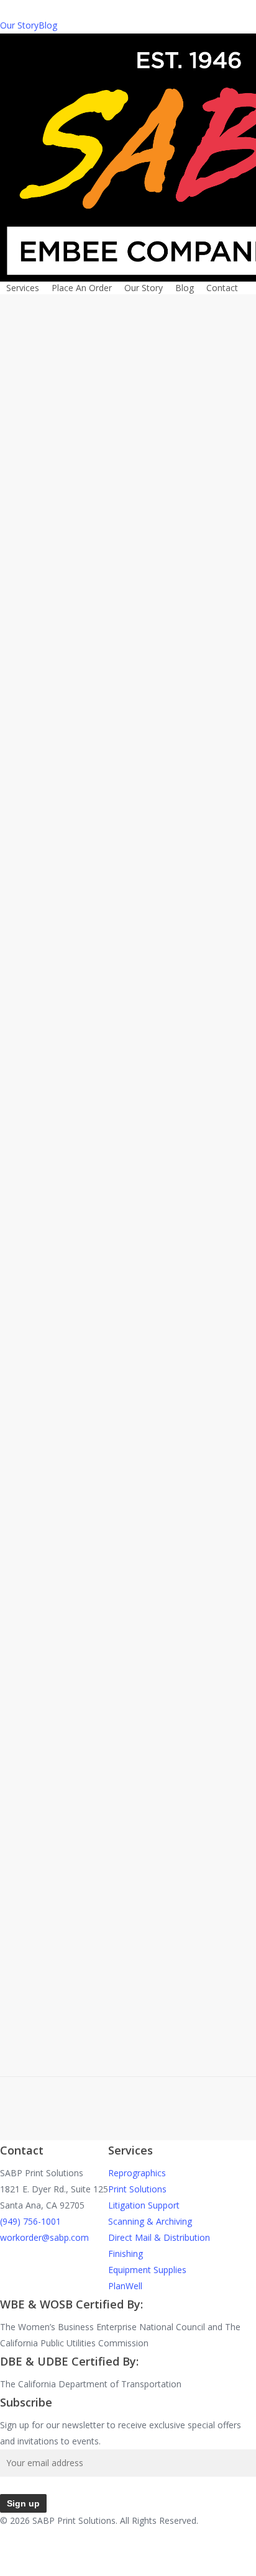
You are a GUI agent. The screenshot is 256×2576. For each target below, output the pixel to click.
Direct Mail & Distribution (159, 2237)
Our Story (19, 25)
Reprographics (137, 2173)
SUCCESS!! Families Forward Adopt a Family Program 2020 (150, 954)
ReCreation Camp (117, 1652)
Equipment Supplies (147, 2270)
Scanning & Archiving (150, 2221)
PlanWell (125, 2286)
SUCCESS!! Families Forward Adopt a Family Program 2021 (150, 693)
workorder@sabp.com (44, 2237)
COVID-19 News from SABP (148, 1194)
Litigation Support (144, 2205)
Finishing (126, 2254)
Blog (48, 25)
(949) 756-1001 (30, 2221)
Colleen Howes (102, 475)
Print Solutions (137, 2189)
